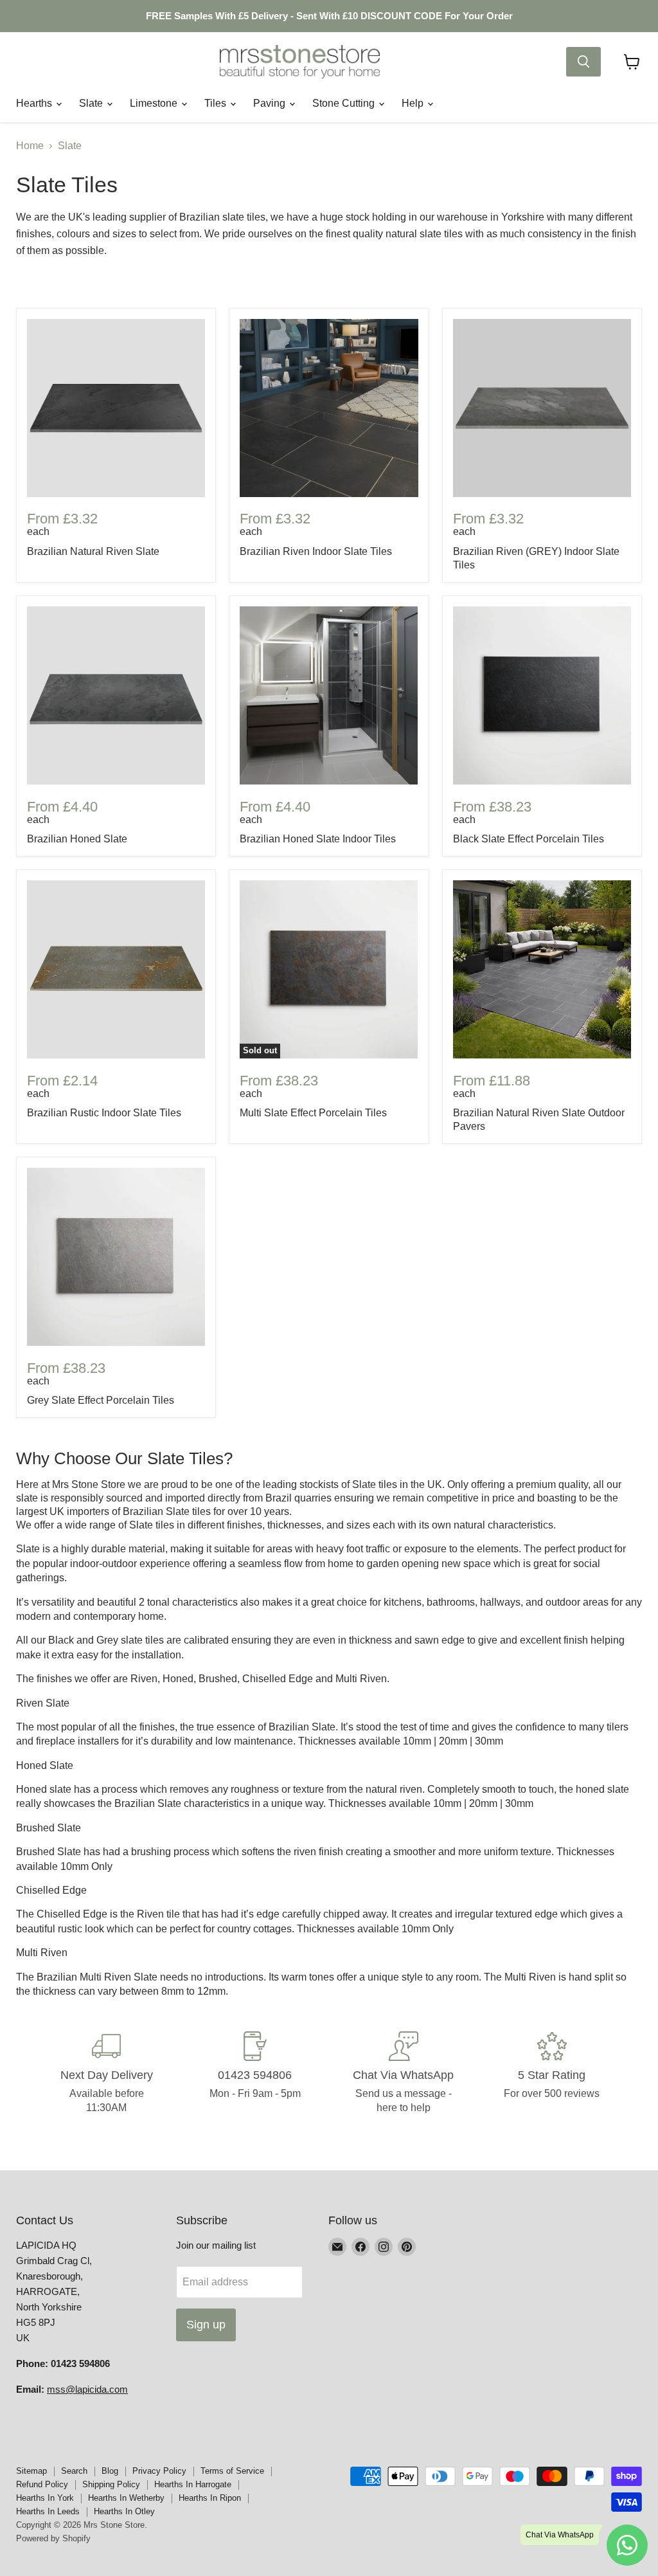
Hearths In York (45, 2498)
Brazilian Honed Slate (77, 839)
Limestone (155, 103)
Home (30, 146)
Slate (92, 103)
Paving (271, 103)
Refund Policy (42, 2484)
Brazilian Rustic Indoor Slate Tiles (104, 1113)
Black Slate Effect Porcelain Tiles (529, 839)
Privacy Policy (159, 2471)
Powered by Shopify (53, 2538)
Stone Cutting (345, 103)
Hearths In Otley (124, 2511)
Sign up (206, 2325)
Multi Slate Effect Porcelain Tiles (313, 1113)
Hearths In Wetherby (126, 2498)
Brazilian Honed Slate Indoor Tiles (318, 839)
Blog (110, 2471)
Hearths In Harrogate (193, 2484)
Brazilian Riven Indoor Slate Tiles (316, 551)
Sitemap (31, 2471)
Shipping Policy (111, 2484)
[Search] (583, 62)
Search (74, 2471)
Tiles (217, 103)
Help (414, 103)
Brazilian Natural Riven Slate (93, 551)
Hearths (35, 103)
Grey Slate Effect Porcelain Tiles (101, 1400)
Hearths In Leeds (48, 2511)
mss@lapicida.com (87, 2389)
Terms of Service (232, 2471)
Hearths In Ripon (210, 2498)
